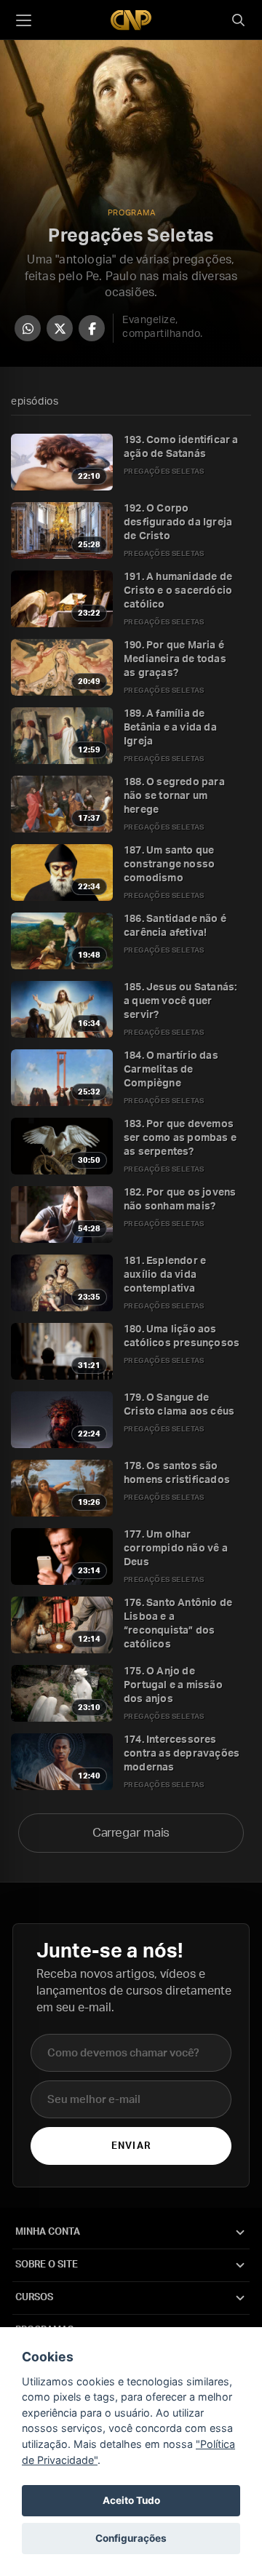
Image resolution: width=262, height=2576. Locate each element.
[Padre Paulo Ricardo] (131, 20)
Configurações (131, 2538)
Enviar (131, 2146)
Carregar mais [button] (131, 1833)
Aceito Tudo (131, 2500)
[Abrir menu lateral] (23, 20)
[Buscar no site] (238, 20)
